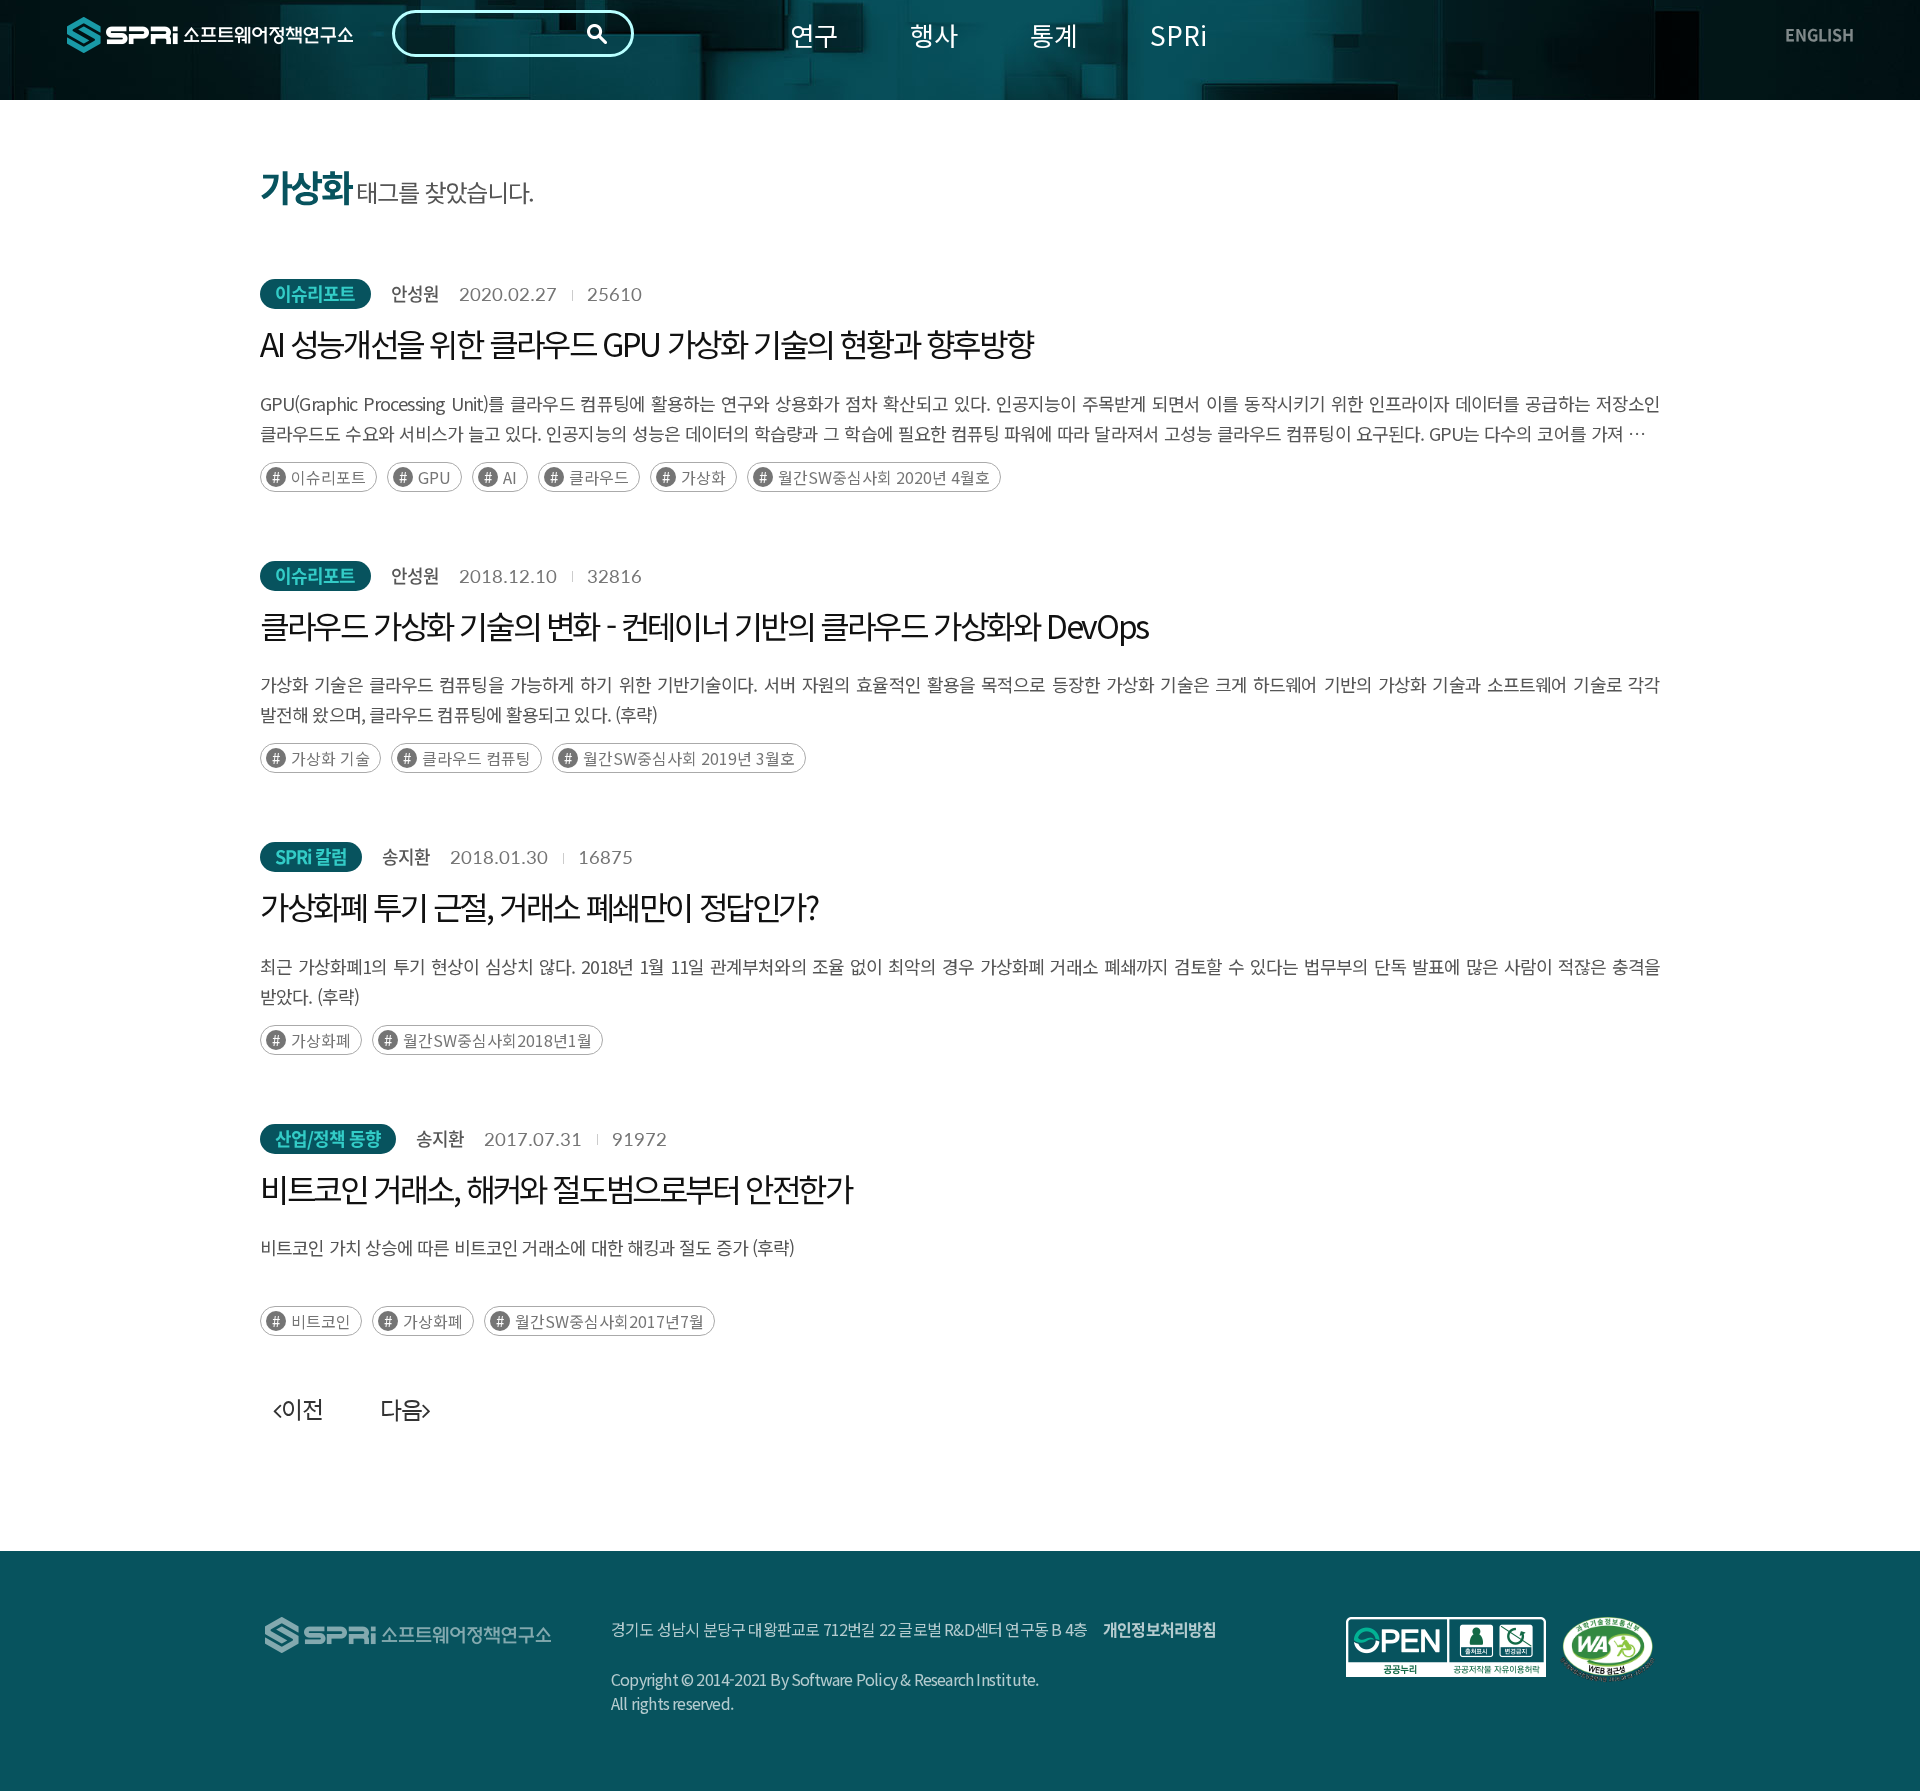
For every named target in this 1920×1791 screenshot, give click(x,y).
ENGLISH (1819, 34)
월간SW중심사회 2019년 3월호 (689, 758)
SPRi (1178, 34)
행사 (934, 34)
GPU (434, 477)
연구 (814, 34)
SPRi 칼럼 (311, 856)
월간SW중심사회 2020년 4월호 (884, 477)
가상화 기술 (330, 758)
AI (510, 477)
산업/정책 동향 (328, 1138)
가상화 (703, 477)
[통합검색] (597, 34)
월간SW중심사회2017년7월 (609, 1321)
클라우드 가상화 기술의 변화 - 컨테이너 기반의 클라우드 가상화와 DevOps (704, 625)
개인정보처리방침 (1160, 1629)
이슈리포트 (315, 293)
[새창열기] (1446, 1647)
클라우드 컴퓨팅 (476, 758)
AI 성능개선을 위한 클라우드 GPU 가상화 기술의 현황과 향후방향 (646, 343)
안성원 (415, 293)
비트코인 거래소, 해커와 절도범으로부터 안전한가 (556, 1188)
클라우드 (599, 477)
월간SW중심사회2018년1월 (497, 1040)
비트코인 (321, 1321)
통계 (1054, 34)
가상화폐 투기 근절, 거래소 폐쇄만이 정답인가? (539, 906)
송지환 (406, 856)
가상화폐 (321, 1040)
